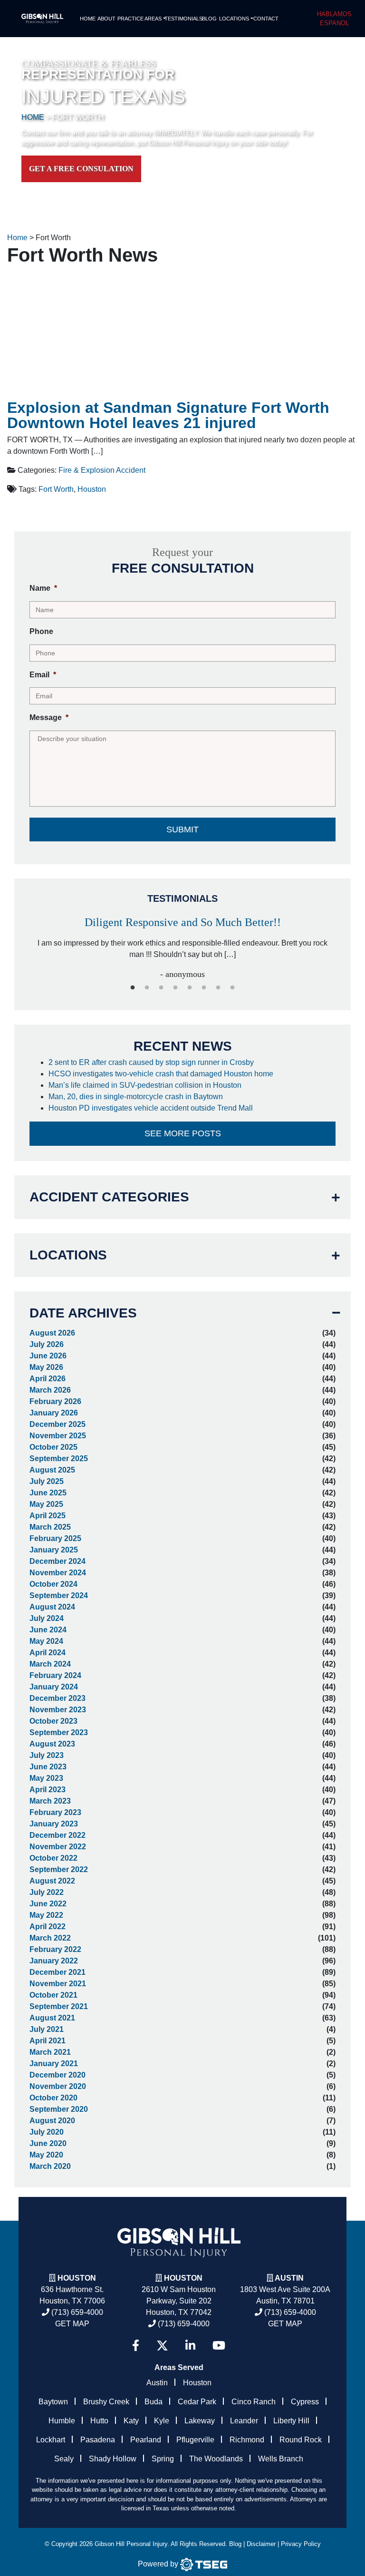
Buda (154, 2402)
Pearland (146, 2440)
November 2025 (58, 1436)
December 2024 (58, 1561)
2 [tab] (147, 988)
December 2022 (58, 1835)
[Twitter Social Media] (162, 2346)
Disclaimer (261, 2544)
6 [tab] (204, 988)
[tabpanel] (182, 944)
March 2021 (50, 2052)
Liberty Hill (291, 2421)
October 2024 (53, 1584)
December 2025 (58, 1424)
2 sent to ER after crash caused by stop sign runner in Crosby (152, 1062)
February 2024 (55, 1675)
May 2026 (46, 1367)
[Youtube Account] (219, 2346)
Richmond (247, 2440)
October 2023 (53, 1721)
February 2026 (55, 1401)
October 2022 (53, 1858)
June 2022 (48, 1904)
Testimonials (182, 19)
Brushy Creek (106, 2402)
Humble (62, 2421)
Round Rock (301, 2440)
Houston (92, 489)
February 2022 (55, 1949)
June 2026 (48, 1356)
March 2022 (50, 1938)
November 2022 (58, 1847)
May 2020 (46, 2155)
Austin (157, 2383)
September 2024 (59, 1595)
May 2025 (46, 1504)
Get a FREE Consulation (81, 169)
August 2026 (52, 1333)
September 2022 (59, 1869)
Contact (265, 19)
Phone (41, 631)
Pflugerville (195, 2440)
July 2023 (47, 1755)
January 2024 (54, 1687)
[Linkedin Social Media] (190, 2346)
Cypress (305, 2402)
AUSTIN (289, 2278)
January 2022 (54, 1961)
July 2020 (47, 2132)
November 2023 (58, 1710)
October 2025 (53, 1447)
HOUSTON (183, 2278)
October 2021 (53, 1995)
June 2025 (48, 1493)
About (106, 19)
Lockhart (51, 2440)
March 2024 (50, 1664)
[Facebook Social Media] (136, 2346)
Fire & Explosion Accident (102, 470)
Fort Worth (56, 489)
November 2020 (58, 2086)
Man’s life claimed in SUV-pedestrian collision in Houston (147, 1085)
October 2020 (53, 2098)
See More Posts (183, 1133)
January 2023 (54, 1824)
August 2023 (52, 1744)
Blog (209, 19)
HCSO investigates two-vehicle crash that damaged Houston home (162, 1074)
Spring (163, 2459)
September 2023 (59, 1732)
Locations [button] (234, 19)
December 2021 (58, 1972)
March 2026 (50, 1390)
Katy (131, 2421)
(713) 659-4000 (76, 2312)
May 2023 (46, 1778)
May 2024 (46, 1641)
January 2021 (54, 2064)
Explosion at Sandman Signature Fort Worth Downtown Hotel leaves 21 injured (168, 415)
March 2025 (50, 1527)
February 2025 (55, 1538)
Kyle (162, 2421)
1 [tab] (133, 988)
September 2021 (59, 2006)
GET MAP (72, 2324)
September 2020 (59, 2109)
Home (88, 19)
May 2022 (46, 1915)
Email (43, 675)
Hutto (99, 2421)
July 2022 (47, 1892)
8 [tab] (232, 988)
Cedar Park (197, 2402)
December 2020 (58, 2075)
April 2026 (48, 1379)
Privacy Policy (301, 2544)
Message (49, 717)
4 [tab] (175, 988)
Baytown (53, 2402)
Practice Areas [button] (139, 19)
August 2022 (52, 1881)
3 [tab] (161, 988)
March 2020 (50, 2166)
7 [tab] (218, 988)
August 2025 (52, 1470)
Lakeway (200, 2421)
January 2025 (54, 1550)
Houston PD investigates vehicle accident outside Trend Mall (152, 1108)
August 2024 (52, 1607)
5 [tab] (190, 988)
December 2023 (58, 1698)
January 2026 (54, 1413)
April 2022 (48, 1927)
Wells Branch (281, 2459)
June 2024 (48, 1630)
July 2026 (47, 1344)
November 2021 (58, 1984)
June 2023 (48, 1767)
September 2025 (59, 1459)
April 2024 (48, 1653)
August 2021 (52, 2018)
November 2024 (58, 1573)
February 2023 (55, 1812)
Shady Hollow (113, 2459)
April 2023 (48, 1790)
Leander (244, 2421)
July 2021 (47, 2029)
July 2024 (47, 1618)
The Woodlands (216, 2459)
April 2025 (48, 1516)
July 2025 (47, 1481)
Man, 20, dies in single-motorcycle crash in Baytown (137, 1097)
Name (43, 588)
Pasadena (98, 2440)
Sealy (64, 2459)
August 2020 (52, 2121)
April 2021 (48, 2041)
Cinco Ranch (254, 2402)
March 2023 (50, 1801)
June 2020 (48, 2143)
